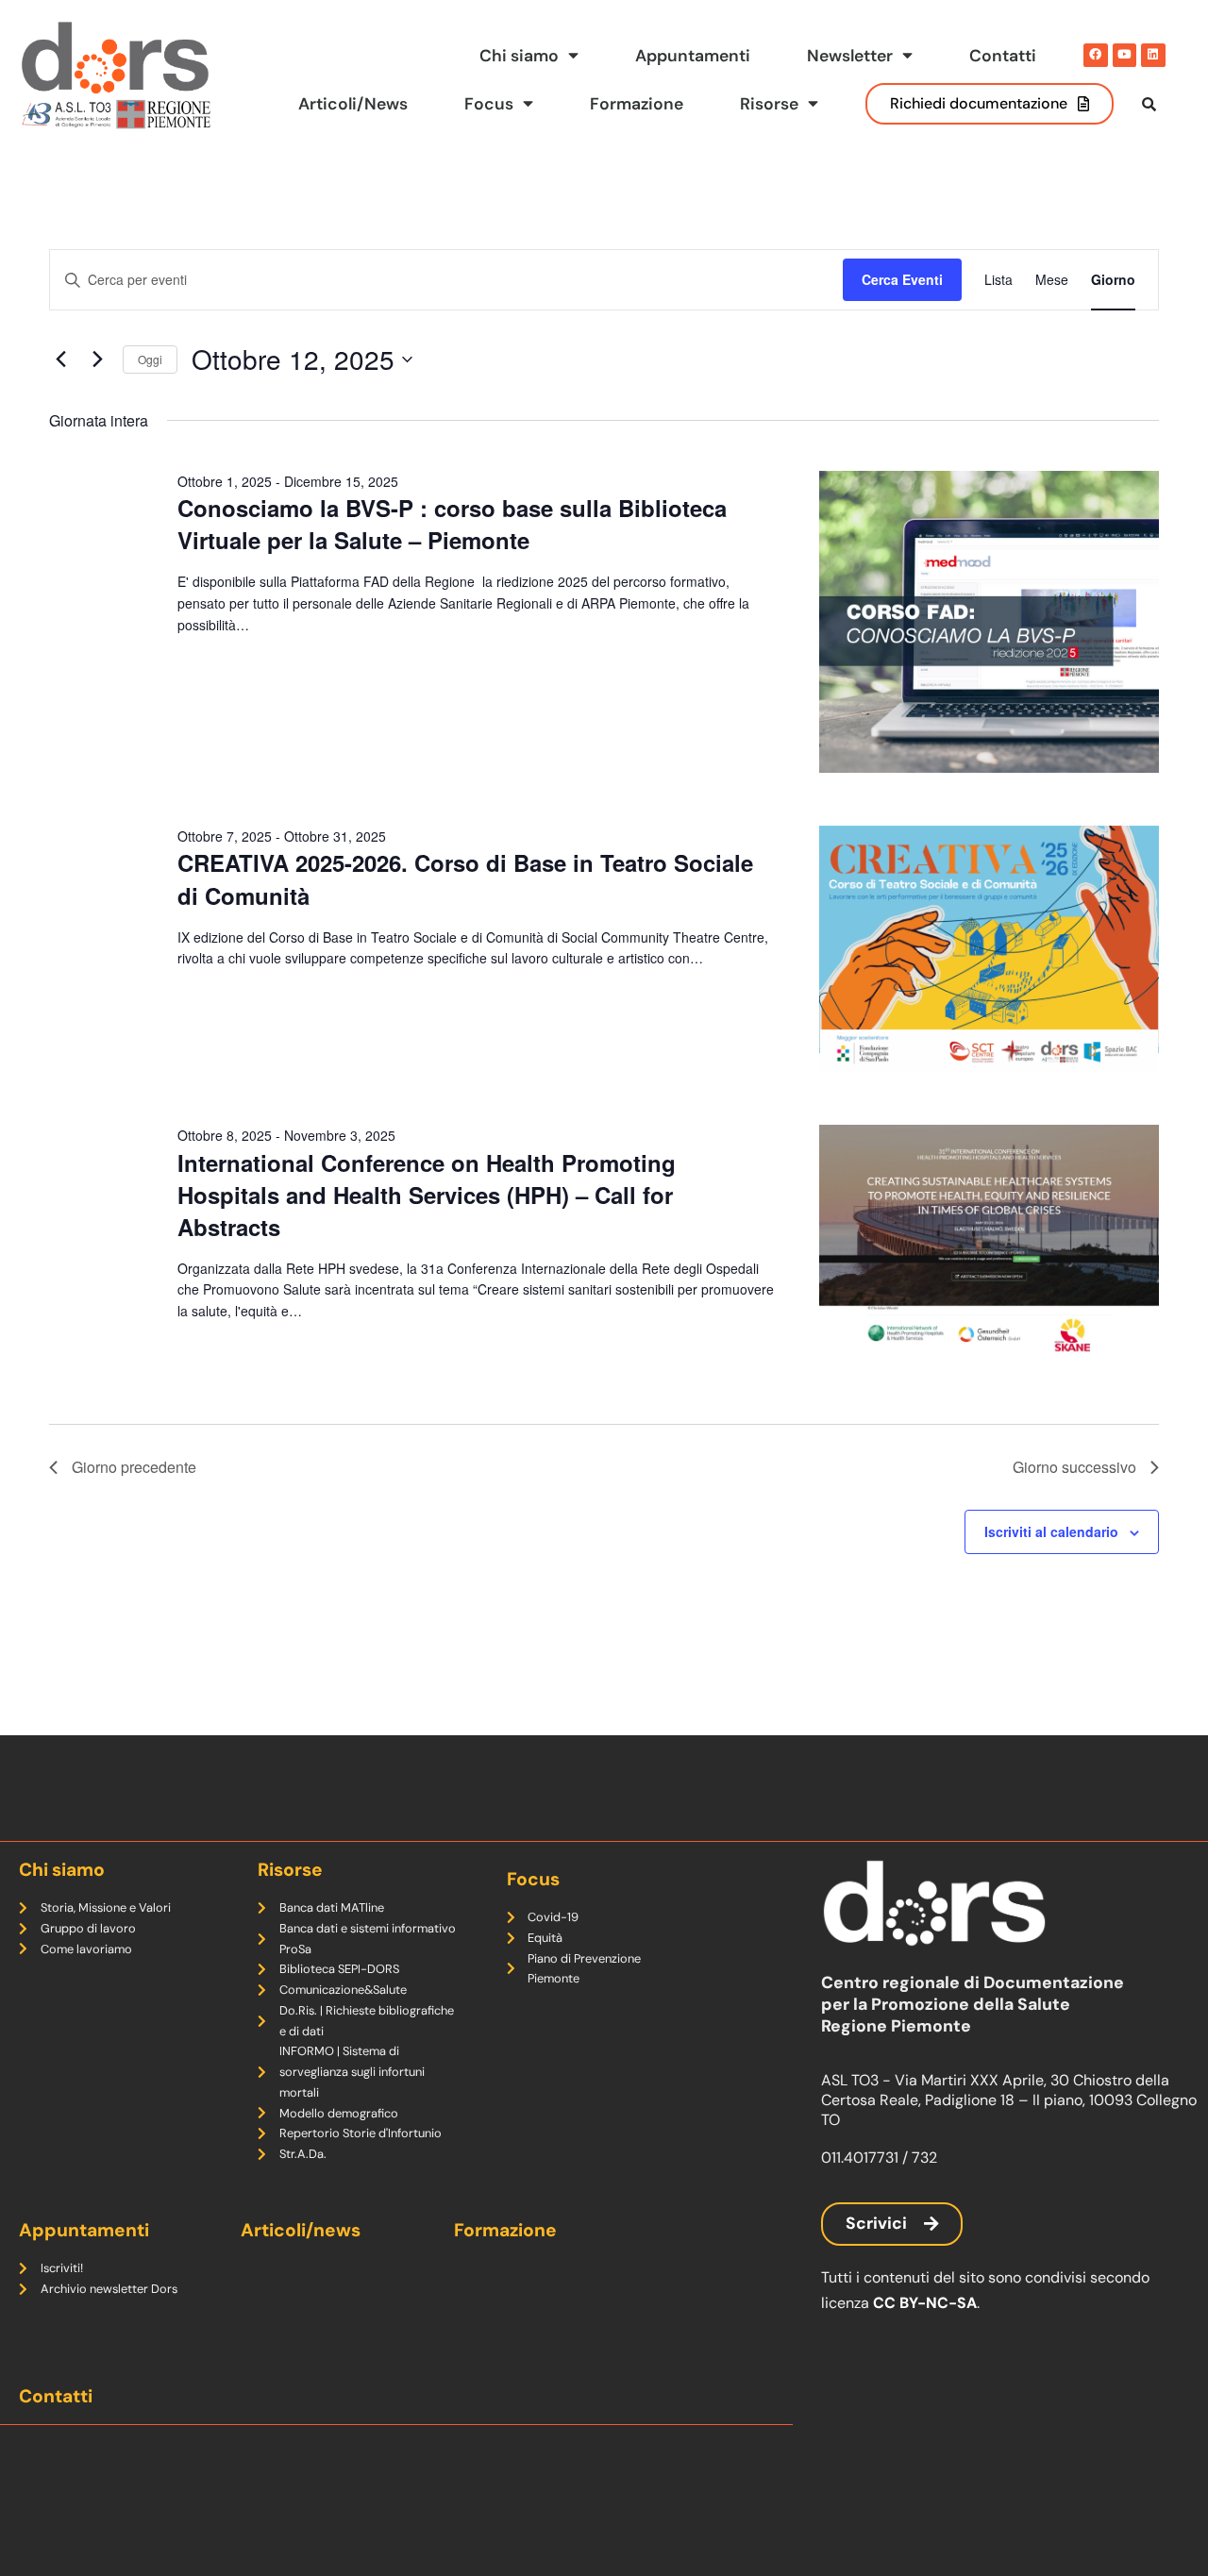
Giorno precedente (134, 1467)
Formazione (637, 104)
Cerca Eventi (902, 279)
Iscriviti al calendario (1051, 1531)
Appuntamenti (693, 56)
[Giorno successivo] (97, 360)
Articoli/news (301, 2230)
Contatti (1003, 56)
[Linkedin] (1153, 56)
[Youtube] (1125, 56)
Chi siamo (519, 56)
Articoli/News (353, 104)
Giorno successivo (1074, 1467)
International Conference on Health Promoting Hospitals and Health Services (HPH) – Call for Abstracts (427, 1195)
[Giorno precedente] (60, 360)
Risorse (769, 104)
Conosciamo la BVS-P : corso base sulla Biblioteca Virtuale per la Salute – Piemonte (452, 524)
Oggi (150, 359)
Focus (489, 104)
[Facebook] (1096, 56)
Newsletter (850, 56)
